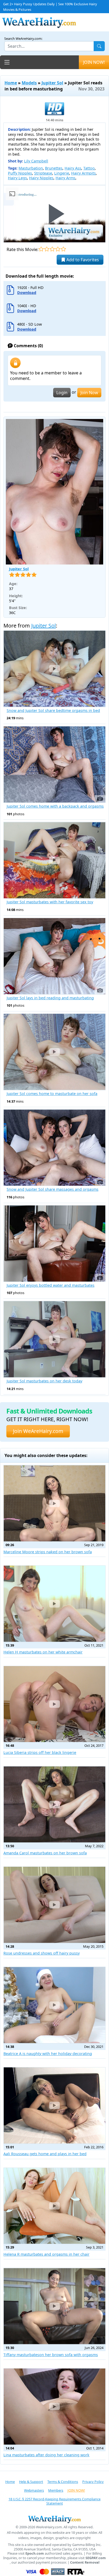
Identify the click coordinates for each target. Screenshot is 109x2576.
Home (11, 83)
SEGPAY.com (96, 2558)
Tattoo (89, 168)
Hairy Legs (17, 178)
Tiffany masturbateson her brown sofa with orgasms (51, 2355)
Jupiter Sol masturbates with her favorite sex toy (50, 902)
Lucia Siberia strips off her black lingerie (40, 1752)
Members (56, 2490)
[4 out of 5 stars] (58, 249)
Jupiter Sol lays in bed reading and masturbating (50, 998)
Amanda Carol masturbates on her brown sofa (45, 1853)
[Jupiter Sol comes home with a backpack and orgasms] (54, 764)
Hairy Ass (73, 168)
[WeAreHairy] (54, 2519)
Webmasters (34, 2490)
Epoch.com (35, 2553)
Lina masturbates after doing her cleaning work (46, 2455)
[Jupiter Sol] (54, 492)
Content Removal (85, 2562)
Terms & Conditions (63, 2482)
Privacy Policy (93, 2482)
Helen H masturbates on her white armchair (43, 1652)
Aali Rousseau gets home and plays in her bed (45, 2154)
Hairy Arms (65, 178)
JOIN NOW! (94, 62)
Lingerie (62, 173)
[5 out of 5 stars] (63, 249)
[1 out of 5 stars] (41, 249)
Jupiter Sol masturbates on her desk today (44, 1381)
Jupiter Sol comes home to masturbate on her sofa (52, 1094)
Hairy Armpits (83, 173)
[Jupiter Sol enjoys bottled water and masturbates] (54, 1244)
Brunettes (54, 168)
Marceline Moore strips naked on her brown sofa (48, 1552)
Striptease (43, 173)
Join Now (89, 393)
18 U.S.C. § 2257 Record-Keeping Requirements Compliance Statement (54, 2501)
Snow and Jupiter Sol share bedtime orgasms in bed (53, 711)
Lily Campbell (36, 161)
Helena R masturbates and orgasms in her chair (46, 2254)
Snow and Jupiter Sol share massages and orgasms (53, 1189)
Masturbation (31, 168)
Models (29, 83)
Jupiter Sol (52, 83)
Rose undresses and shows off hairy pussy (42, 1953)
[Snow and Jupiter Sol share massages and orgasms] (54, 1148)
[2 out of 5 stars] (47, 249)
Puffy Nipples (20, 173)
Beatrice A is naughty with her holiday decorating (48, 2054)
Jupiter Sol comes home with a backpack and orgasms (55, 806)
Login (62, 393)
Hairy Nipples (41, 178)
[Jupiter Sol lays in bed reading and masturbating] (54, 956)
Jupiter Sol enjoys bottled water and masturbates (51, 1285)
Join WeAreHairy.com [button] (38, 1431)
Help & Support (31, 2482)
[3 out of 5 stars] (52, 249)
